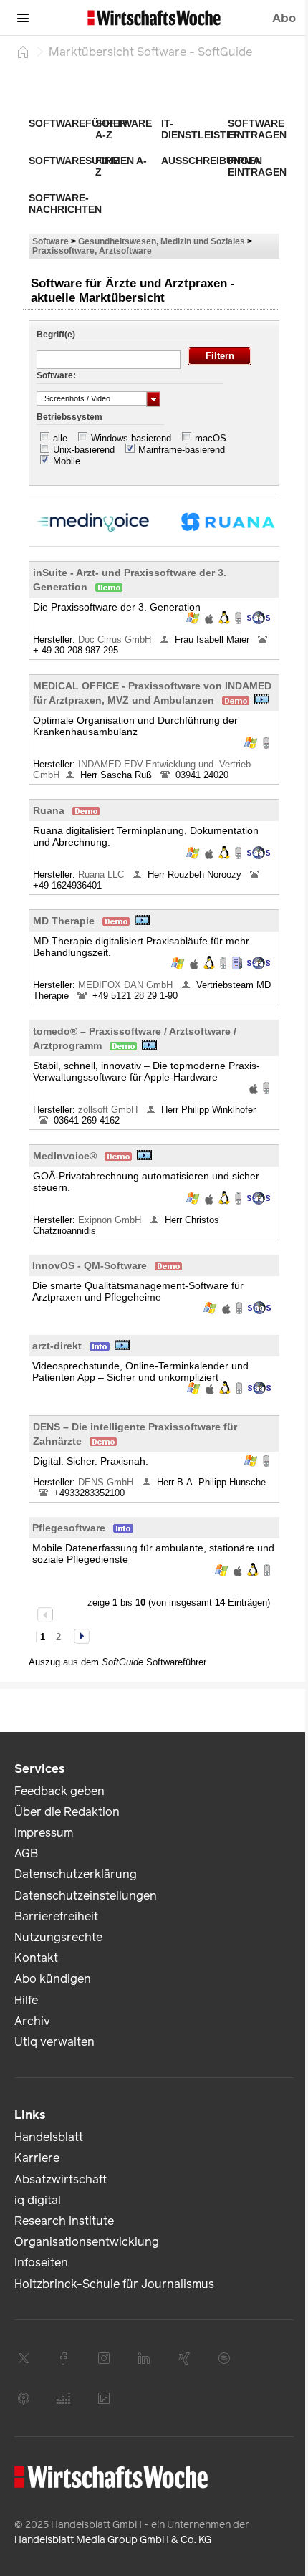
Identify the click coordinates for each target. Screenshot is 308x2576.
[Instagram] (104, 2358)
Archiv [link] (32, 2021)
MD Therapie (64, 921)
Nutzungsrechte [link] (58, 1937)
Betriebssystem (69, 417)
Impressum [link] (44, 1833)
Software (50, 241)
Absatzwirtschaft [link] (61, 2179)
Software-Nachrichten (65, 204)
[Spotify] (224, 2358)
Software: (56, 375)
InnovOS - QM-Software (90, 1265)
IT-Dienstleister (201, 129)
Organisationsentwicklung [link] (87, 2242)
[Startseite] (23, 52)
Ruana (49, 810)
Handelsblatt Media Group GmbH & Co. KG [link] (113, 2540)
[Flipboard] (104, 2398)
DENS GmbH (107, 1482)
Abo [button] (284, 18)
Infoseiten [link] (41, 2263)
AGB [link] (26, 1853)
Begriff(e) (56, 335)
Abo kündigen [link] (53, 1979)
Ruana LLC (102, 875)
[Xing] (184, 2358)
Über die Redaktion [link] (67, 1812)
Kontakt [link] (36, 1958)
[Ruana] (222, 521)
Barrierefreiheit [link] (56, 1916)
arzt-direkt (57, 1346)
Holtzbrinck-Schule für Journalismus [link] (114, 2284)
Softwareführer (78, 123)
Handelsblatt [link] (49, 2137)
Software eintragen (257, 129)
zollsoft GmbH (109, 1110)
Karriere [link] (37, 2158)
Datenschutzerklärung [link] (76, 1874)
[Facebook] (64, 2358)
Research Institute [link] (64, 2221)
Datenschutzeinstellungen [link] (86, 1896)
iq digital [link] (38, 2200)
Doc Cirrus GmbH (116, 640)
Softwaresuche (74, 161)
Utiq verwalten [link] (54, 2042)
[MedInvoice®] (86, 521)
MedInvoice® (65, 1156)
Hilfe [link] (26, 2000)
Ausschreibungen (212, 161)
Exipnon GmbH (111, 1220)
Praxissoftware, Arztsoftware (92, 250)
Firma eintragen (257, 166)
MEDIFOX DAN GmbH (127, 985)
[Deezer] (64, 2398)
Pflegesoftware (69, 1528)
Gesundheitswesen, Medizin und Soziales (162, 241)
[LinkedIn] (144, 2358)
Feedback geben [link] (59, 1791)
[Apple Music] (24, 2398)
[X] (24, 2358)
